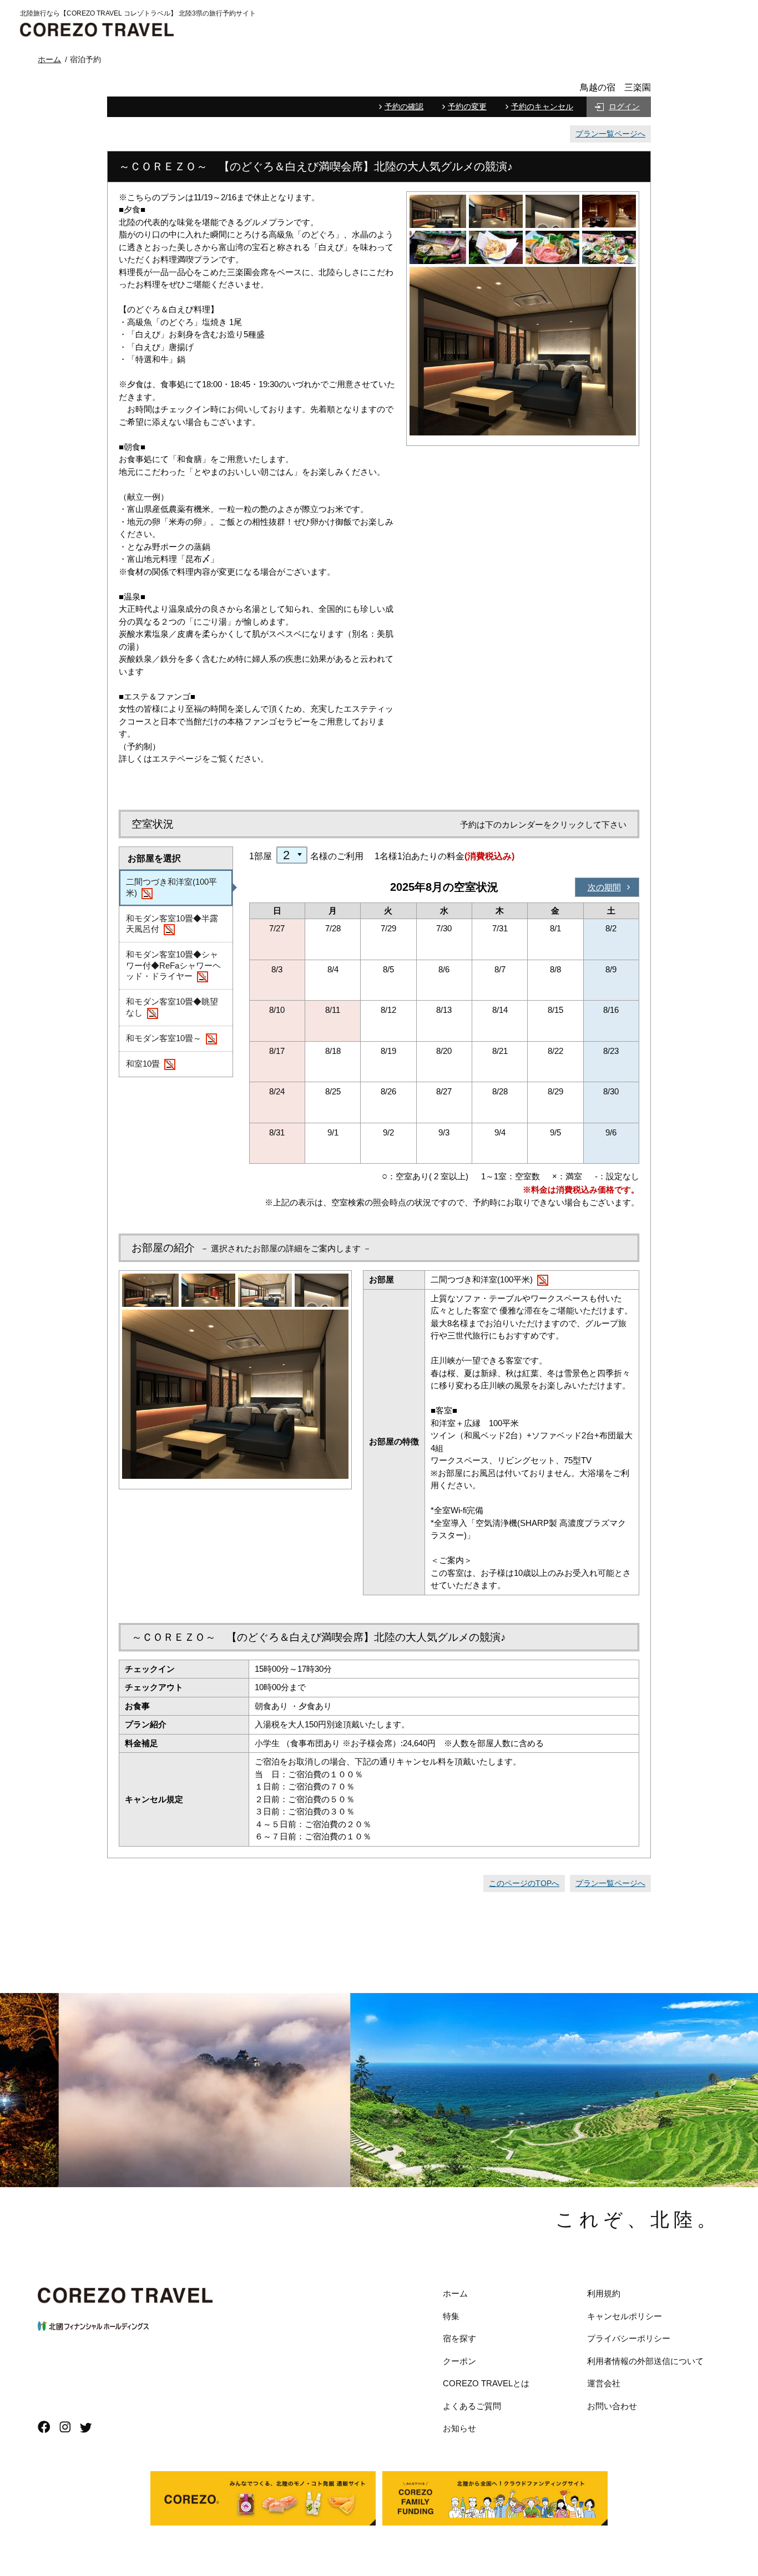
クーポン (459, 2361)
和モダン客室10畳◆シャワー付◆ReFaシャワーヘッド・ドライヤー (173, 965)
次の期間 (604, 887)
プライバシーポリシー (629, 2338)
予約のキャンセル (542, 107)
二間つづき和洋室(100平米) (171, 887)
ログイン (624, 107)
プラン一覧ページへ (610, 134)
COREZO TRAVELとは (486, 2383)
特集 (451, 2316)
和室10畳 (143, 1064)
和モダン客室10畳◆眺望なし (172, 1007)
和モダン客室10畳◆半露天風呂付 (172, 924)
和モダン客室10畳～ (164, 1038)
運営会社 (604, 2383)
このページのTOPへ (524, 1883)
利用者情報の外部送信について (645, 2361)
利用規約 (604, 2293)
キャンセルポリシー (625, 2316)
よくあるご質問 (472, 2406)
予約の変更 (467, 107)
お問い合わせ (612, 2406)
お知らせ (459, 2428)
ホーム (455, 2293)
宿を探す (459, 2338)
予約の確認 (404, 107)
